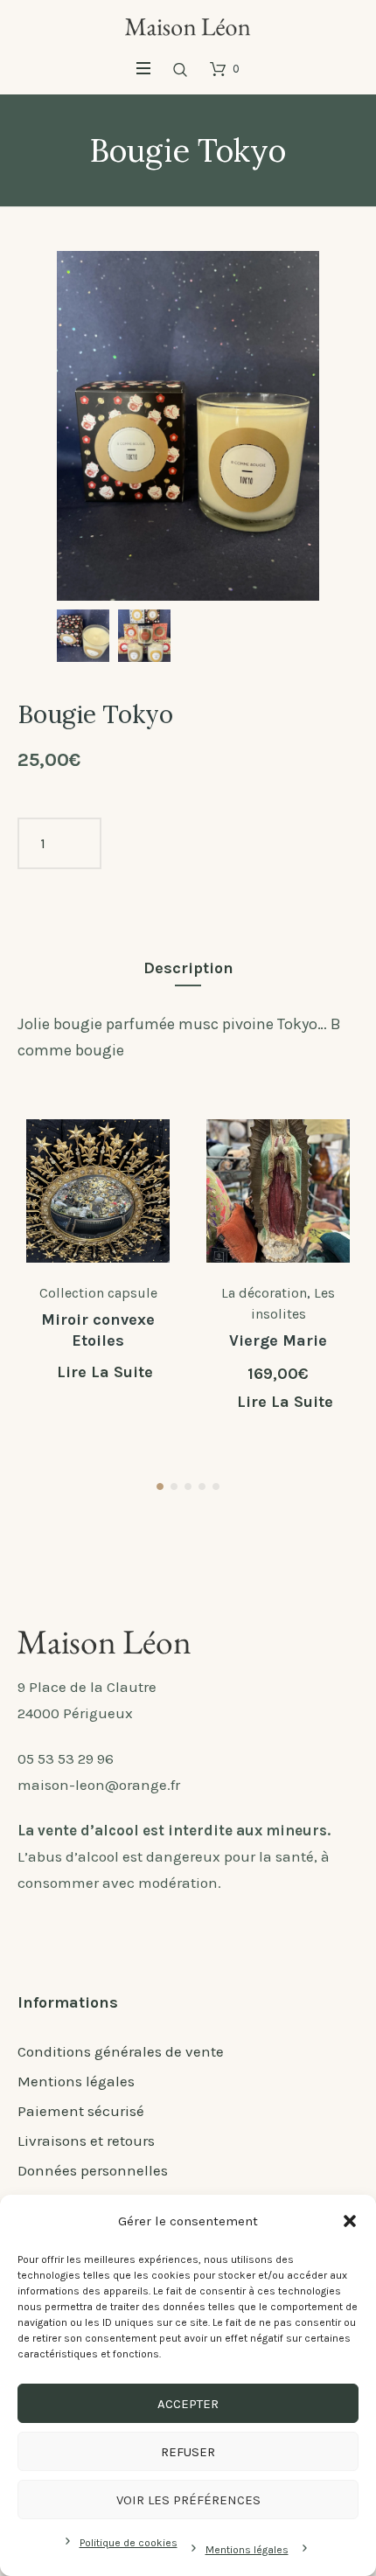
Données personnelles (93, 2170)
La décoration (264, 1293)
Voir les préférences (188, 2500)
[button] (350, 2221)
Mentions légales (247, 2550)
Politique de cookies (129, 2543)
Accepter (188, 2404)
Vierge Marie (278, 1340)
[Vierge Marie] (278, 1191)
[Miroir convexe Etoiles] (98, 1191)
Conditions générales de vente (121, 2051)
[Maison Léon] (188, 25)
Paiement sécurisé (81, 2111)
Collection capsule (98, 1293)
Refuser (188, 2452)
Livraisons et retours (86, 2141)
